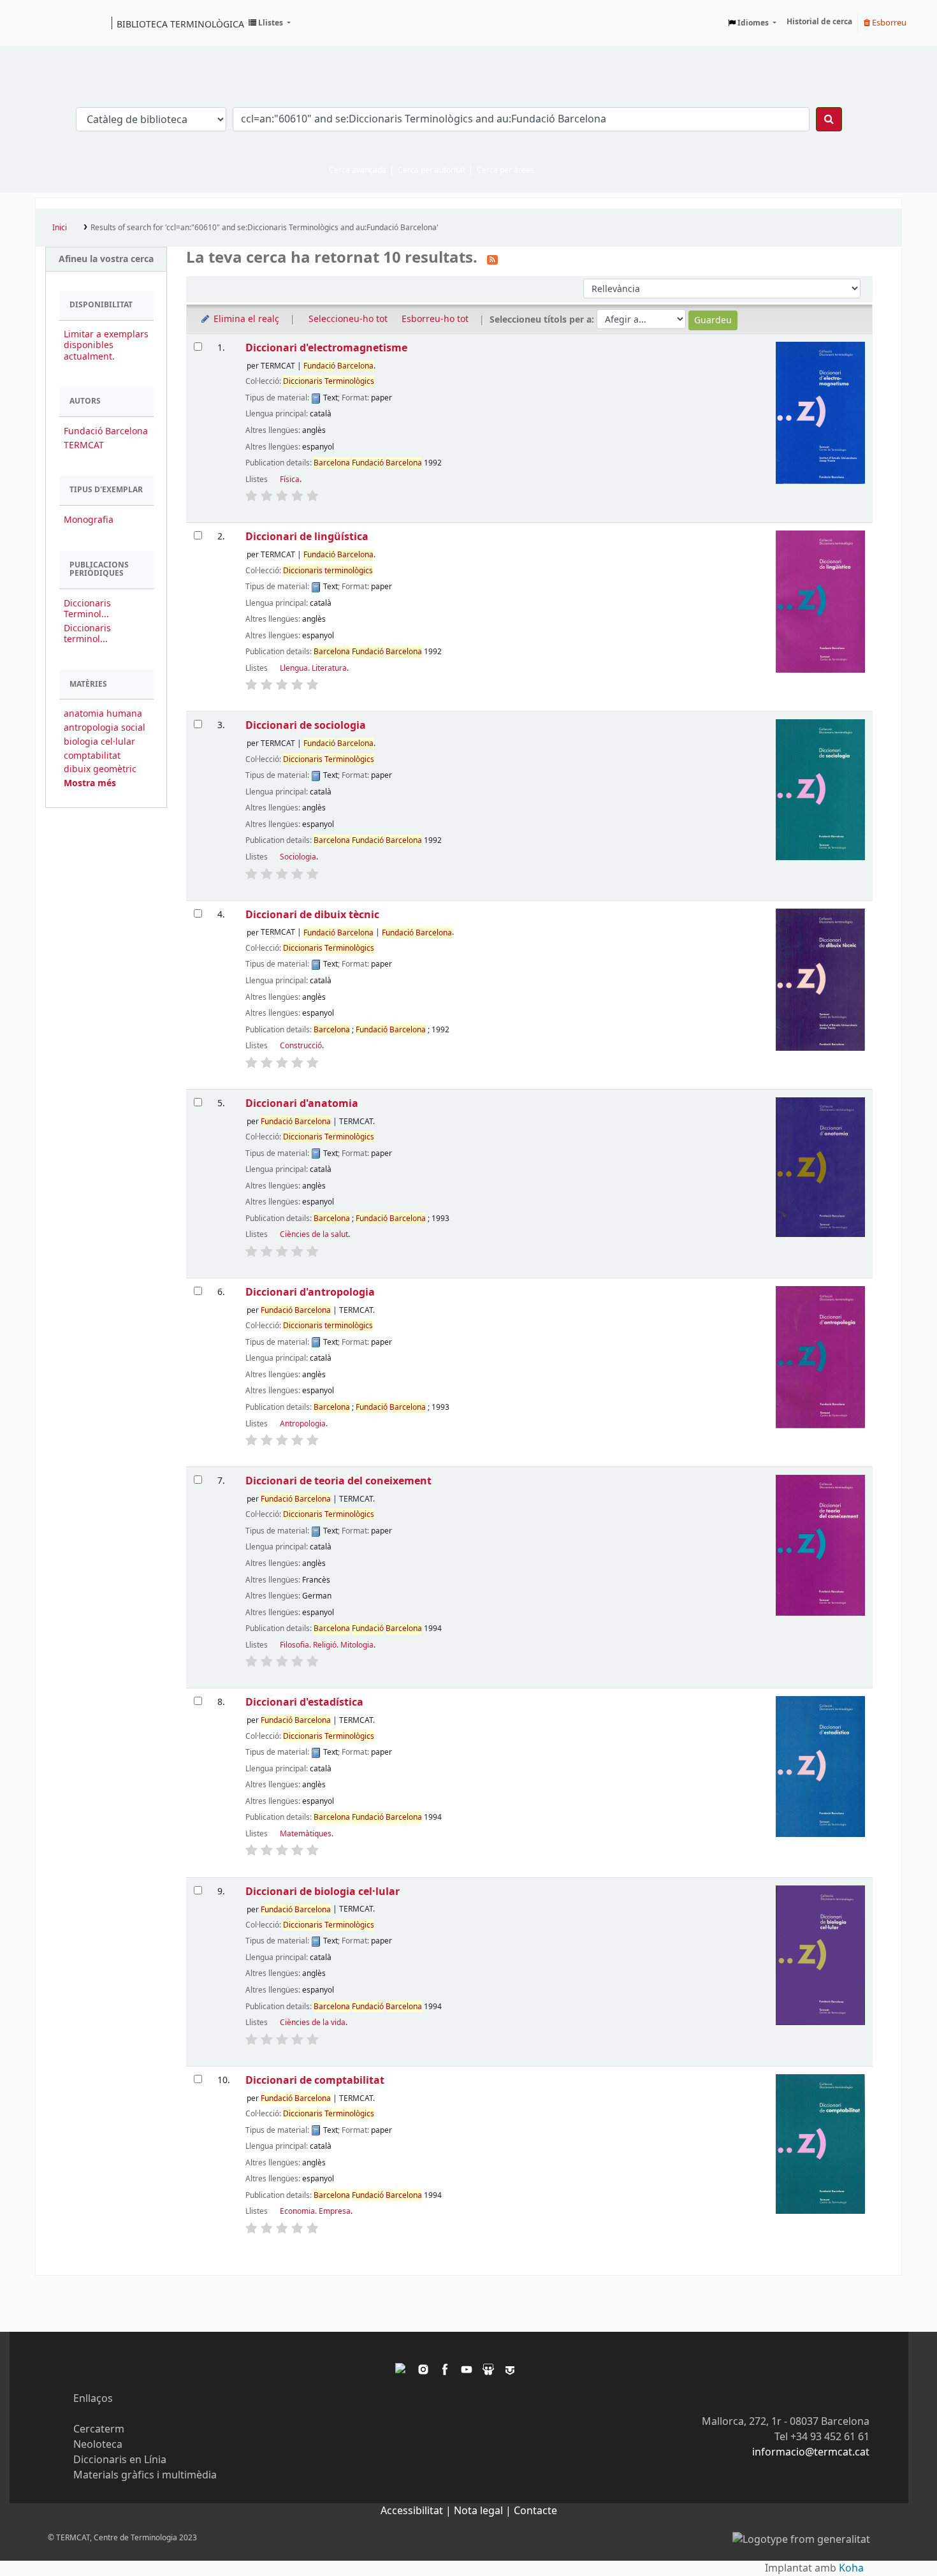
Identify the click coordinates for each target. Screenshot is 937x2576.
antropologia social (105, 728)
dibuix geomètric (100, 769)
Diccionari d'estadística (304, 1702)
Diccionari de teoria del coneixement (338, 1481)
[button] (270, 23)
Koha (851, 2568)
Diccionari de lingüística (307, 537)
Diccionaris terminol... (87, 634)
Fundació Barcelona (106, 431)
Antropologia (303, 1424)
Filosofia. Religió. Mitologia (327, 1645)
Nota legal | (484, 2511)
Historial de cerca (819, 22)
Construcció (301, 1046)
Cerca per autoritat (432, 170)
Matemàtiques (306, 1834)
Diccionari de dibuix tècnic (312, 915)
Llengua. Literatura (313, 668)
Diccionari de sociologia (306, 725)
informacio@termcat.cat (811, 2452)
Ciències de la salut (314, 1234)
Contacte (535, 2511)
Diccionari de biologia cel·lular (323, 1892)
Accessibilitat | (417, 2511)
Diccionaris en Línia (120, 2460)
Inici (60, 228)
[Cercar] (829, 119)
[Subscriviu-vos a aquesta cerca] (492, 259)
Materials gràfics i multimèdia (145, 2475)
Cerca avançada (358, 170)
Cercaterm (99, 2429)
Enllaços (93, 2399)
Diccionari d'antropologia (310, 1292)
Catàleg (49, 23)
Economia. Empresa (315, 2211)
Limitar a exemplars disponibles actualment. (106, 345)
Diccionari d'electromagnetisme (326, 348)
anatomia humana (103, 714)
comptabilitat (92, 756)
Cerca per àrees (505, 170)
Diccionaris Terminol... (87, 609)
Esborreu (888, 23)
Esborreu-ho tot (435, 319)
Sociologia (298, 857)
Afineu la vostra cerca (106, 259)
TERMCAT (84, 445)
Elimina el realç (245, 319)
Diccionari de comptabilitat (315, 2080)
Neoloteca (98, 2445)
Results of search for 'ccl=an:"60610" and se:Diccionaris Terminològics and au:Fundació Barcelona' (265, 228)
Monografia (89, 520)
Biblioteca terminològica (180, 24)
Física (290, 479)
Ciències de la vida (313, 2023)
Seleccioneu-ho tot (348, 319)
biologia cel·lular (99, 742)
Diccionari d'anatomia (302, 1103)
